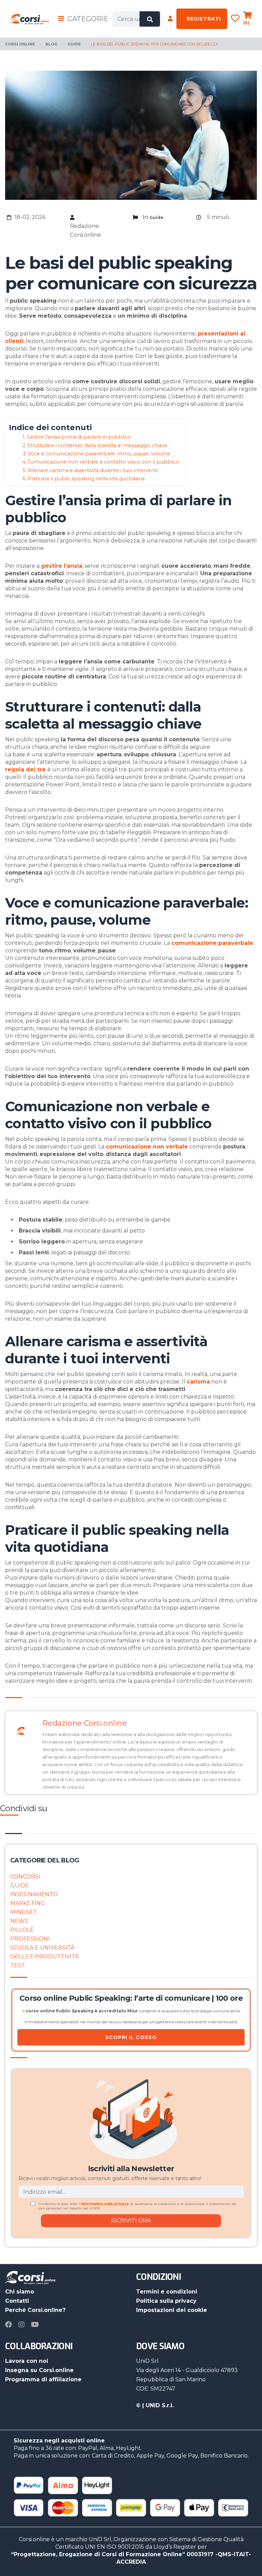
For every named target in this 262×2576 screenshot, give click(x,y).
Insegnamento (34, 1894)
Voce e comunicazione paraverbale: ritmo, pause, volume (99, 454)
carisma (198, 1382)
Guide (20, 1885)
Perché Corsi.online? (35, 2310)
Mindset (24, 1912)
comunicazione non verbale (147, 1147)
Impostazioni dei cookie (172, 2310)
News (19, 1921)
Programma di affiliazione (43, 2379)
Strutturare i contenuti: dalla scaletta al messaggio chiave (97, 445)
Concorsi (25, 1877)
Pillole (22, 1930)
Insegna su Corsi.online (39, 2370)
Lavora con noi (27, 2361)
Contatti (17, 2301)
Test (18, 1965)
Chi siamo (20, 2292)
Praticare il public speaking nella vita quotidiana (86, 479)
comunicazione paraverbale (212, 943)
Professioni (30, 1939)
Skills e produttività (45, 1957)
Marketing (28, 1903)
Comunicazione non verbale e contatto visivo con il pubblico (104, 462)
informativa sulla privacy (105, 2204)
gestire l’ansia (62, 566)
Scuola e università (42, 1948)
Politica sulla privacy (166, 2301)
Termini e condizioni (167, 2292)
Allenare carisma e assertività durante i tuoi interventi (93, 470)
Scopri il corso (131, 2037)
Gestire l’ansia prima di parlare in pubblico (79, 437)
